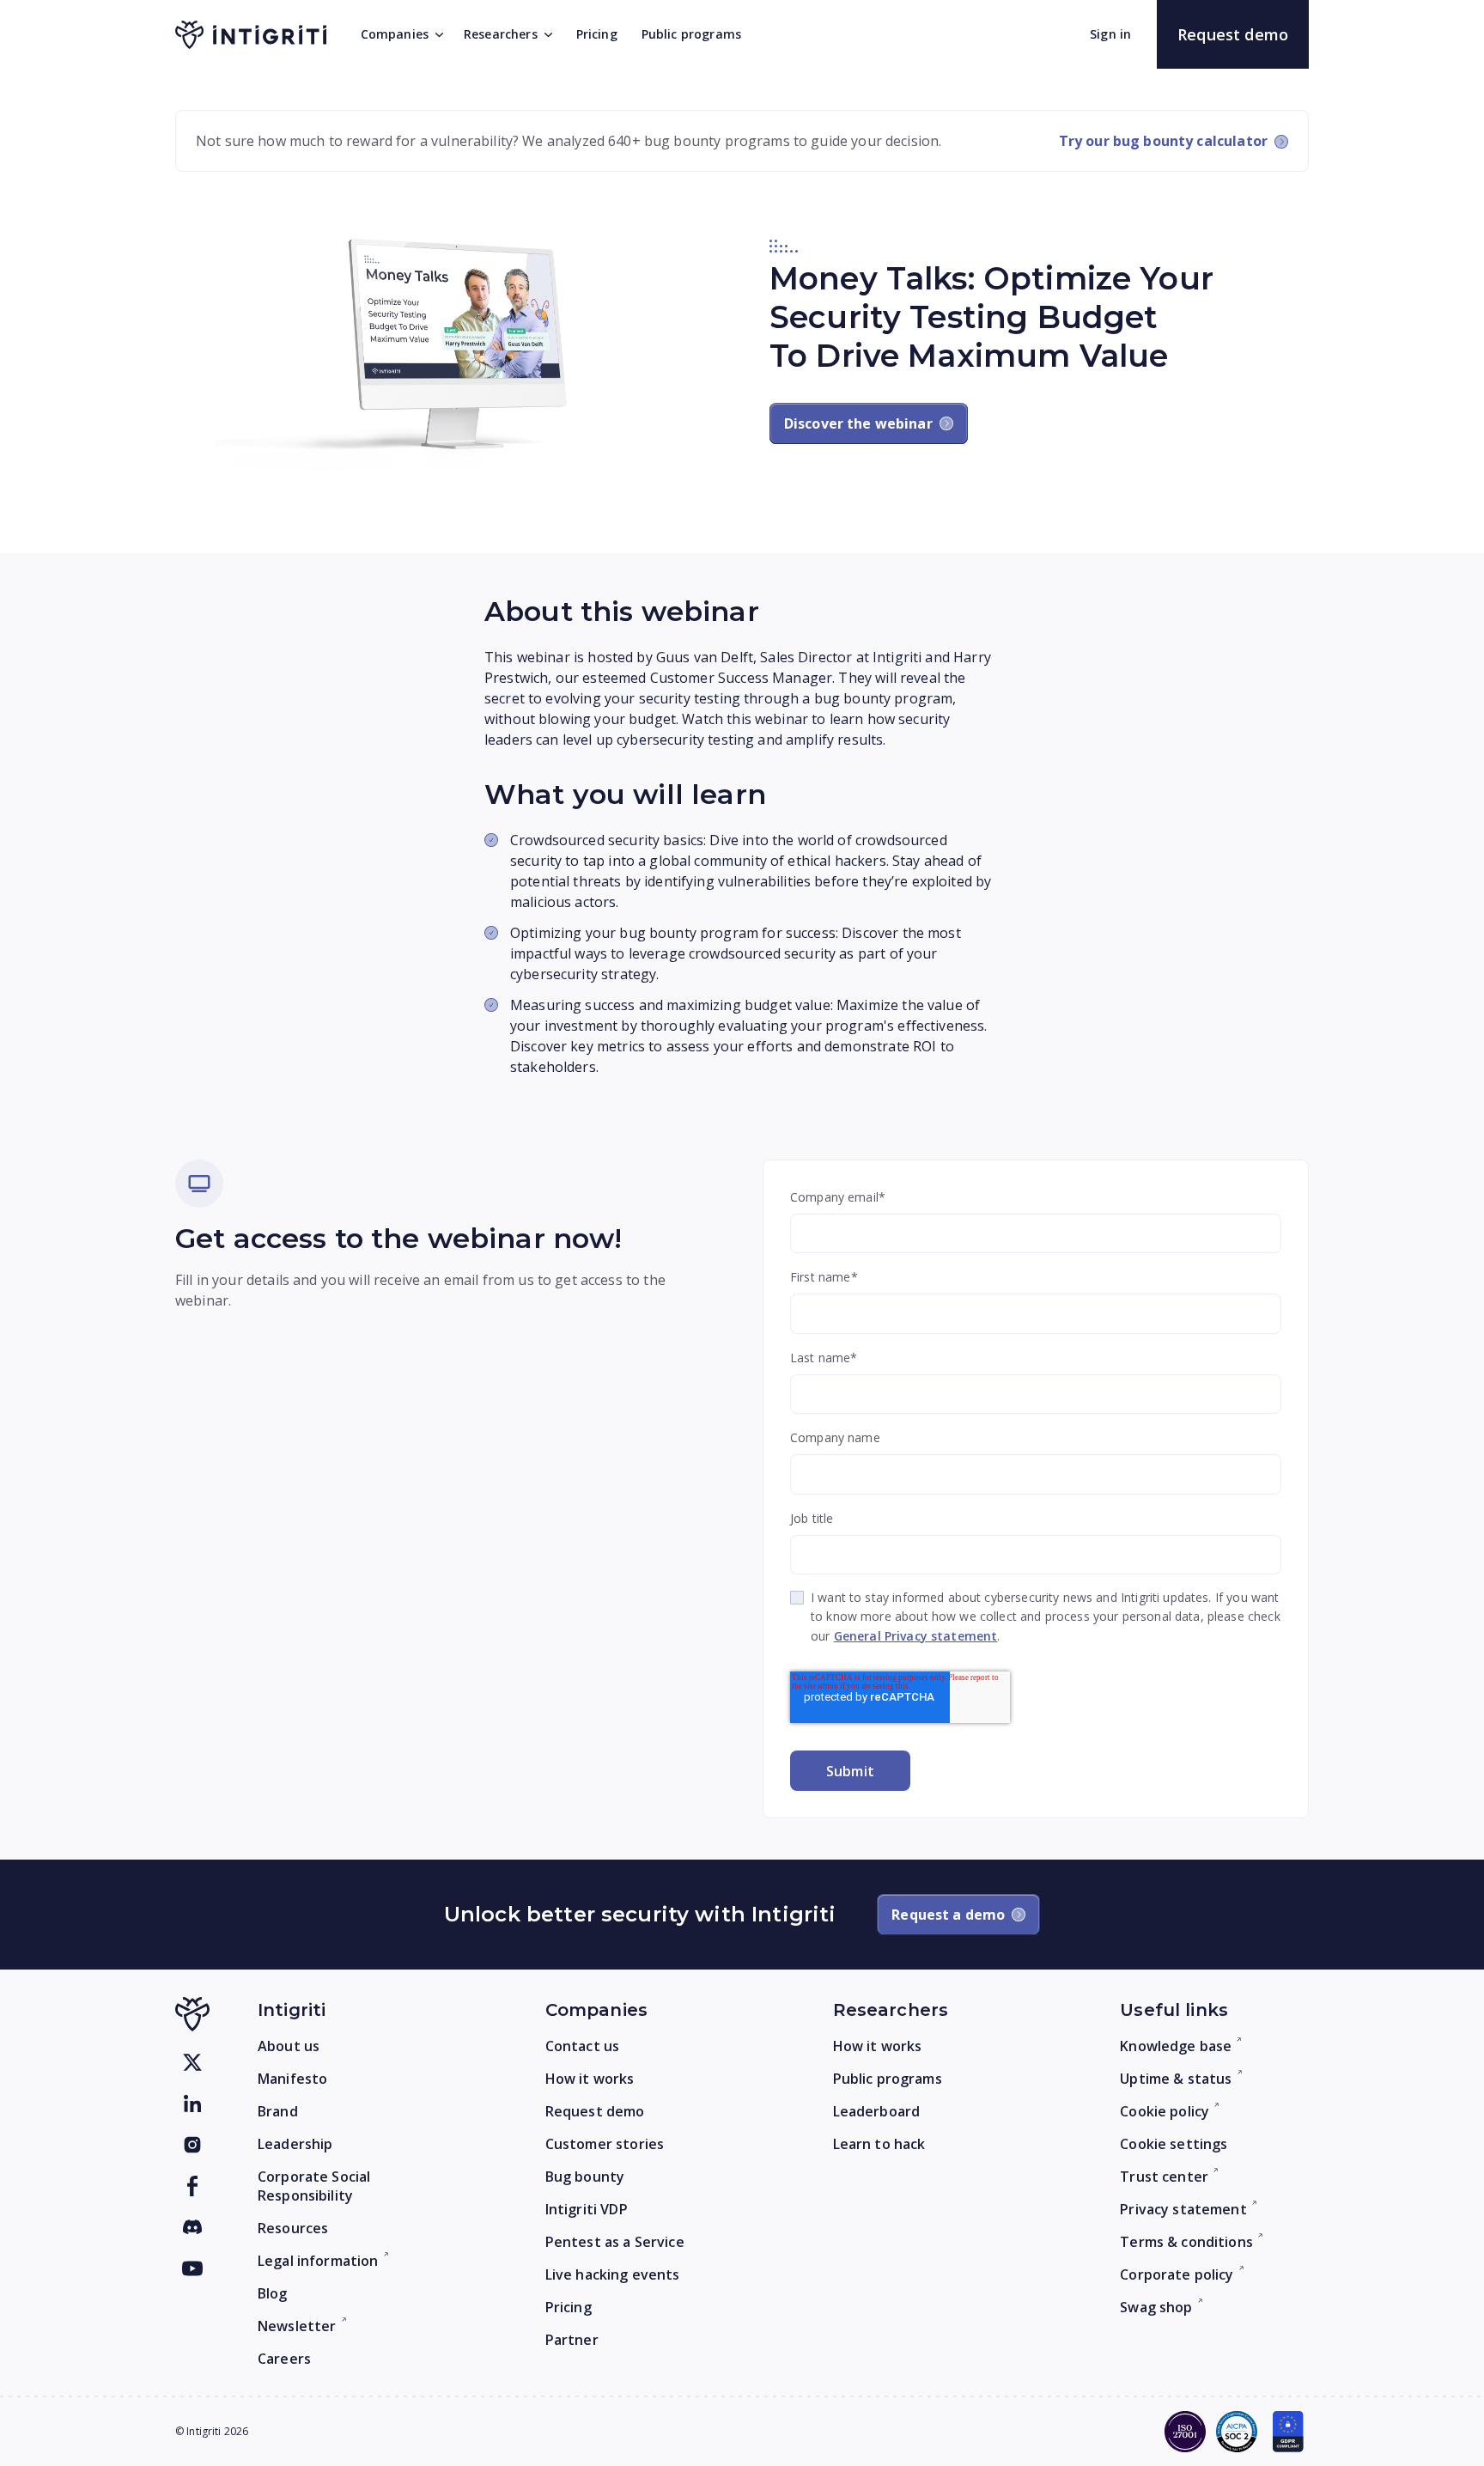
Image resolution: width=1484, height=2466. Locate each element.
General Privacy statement (916, 1636)
